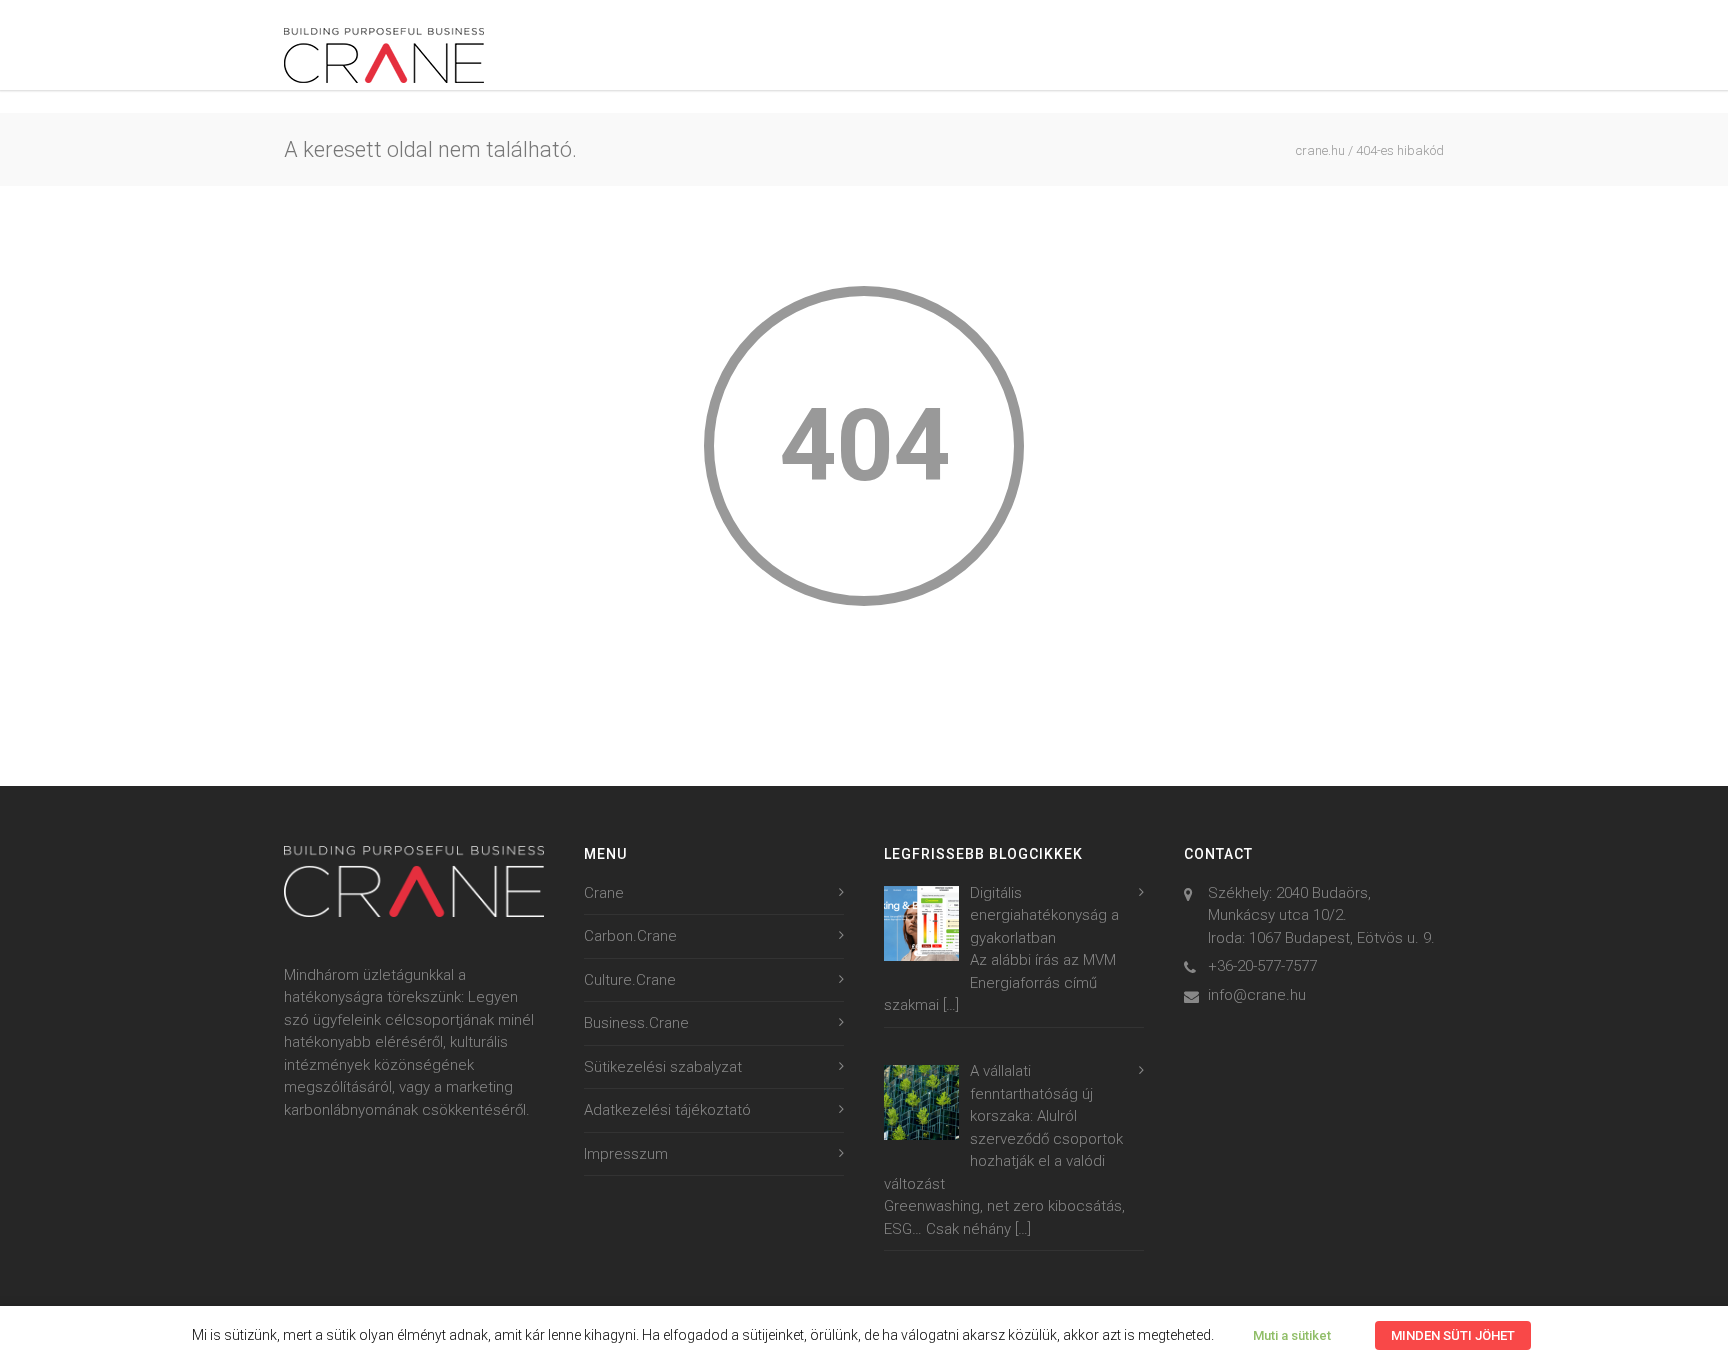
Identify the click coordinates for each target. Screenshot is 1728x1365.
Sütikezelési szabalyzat (663, 1067)
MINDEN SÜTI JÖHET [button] (1453, 1335)
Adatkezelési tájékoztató (667, 1110)
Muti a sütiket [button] (1292, 1335)
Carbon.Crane (630, 936)
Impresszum (626, 1154)
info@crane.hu (1257, 995)
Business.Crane (636, 1023)
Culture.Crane (630, 980)
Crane (604, 893)
